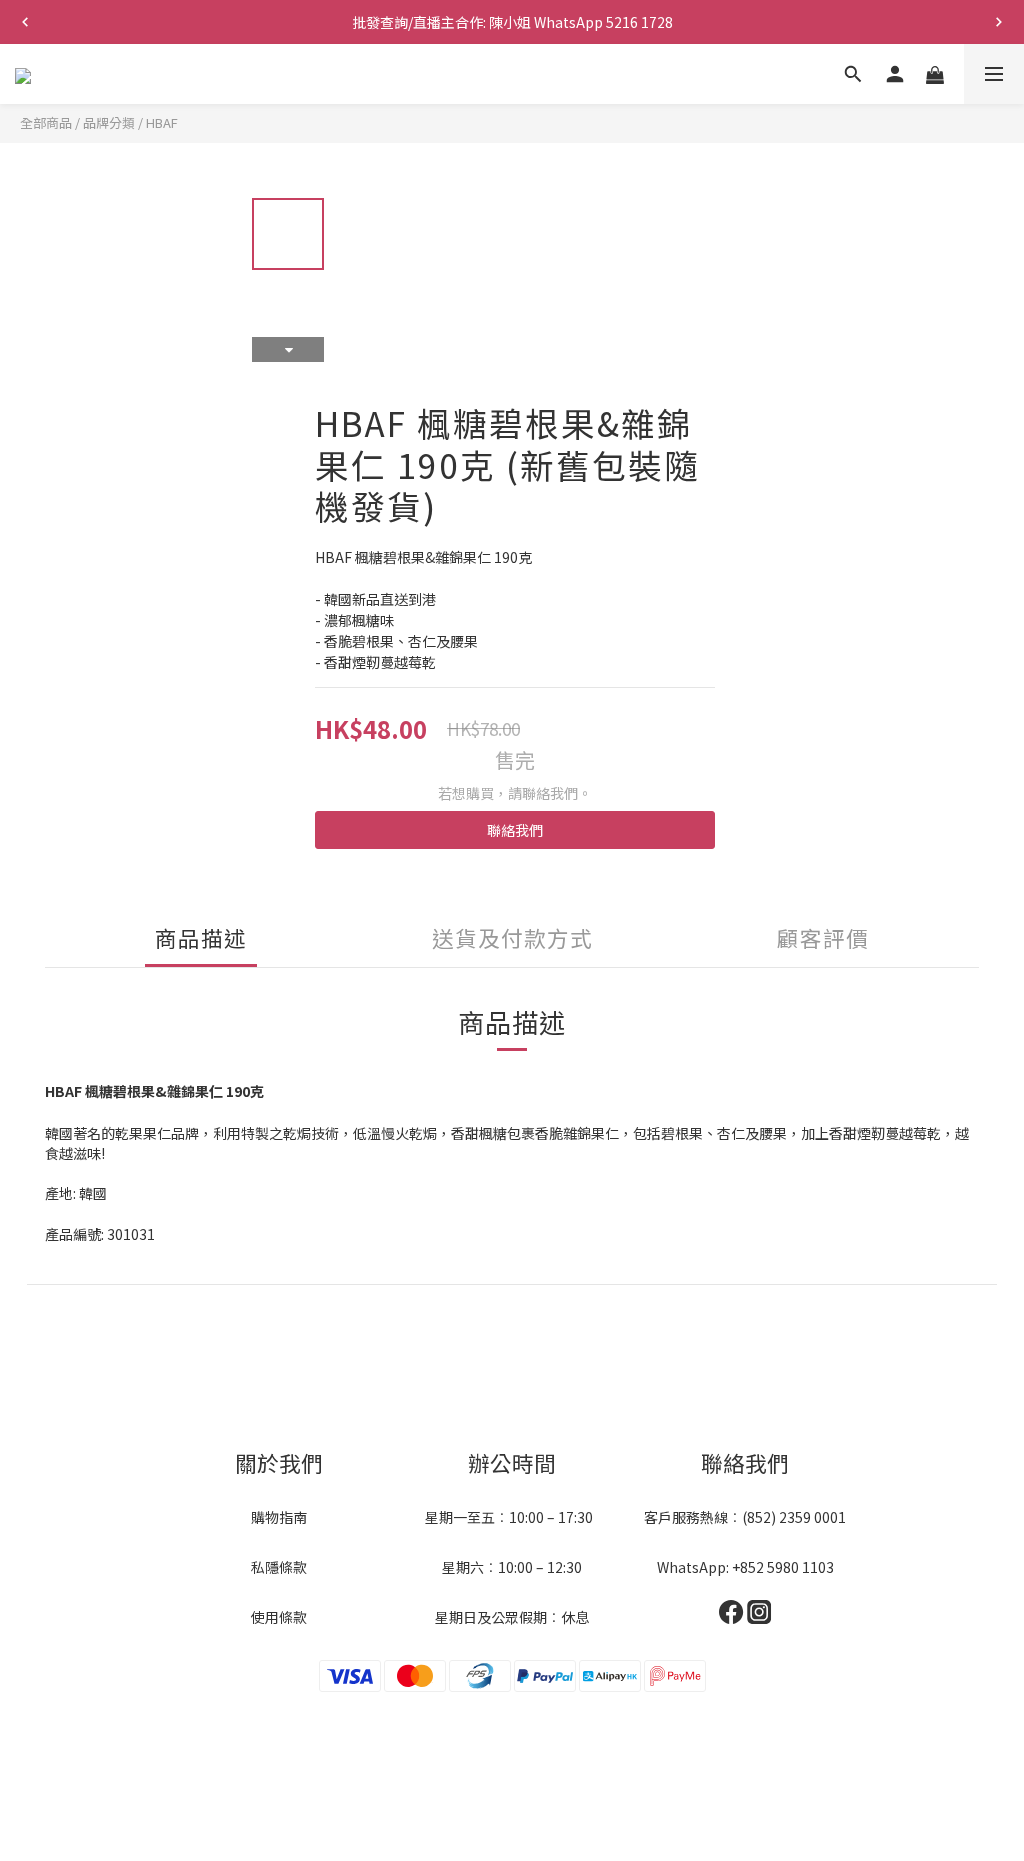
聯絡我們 (515, 830)
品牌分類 (109, 122)
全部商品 (46, 122)
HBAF (162, 122)
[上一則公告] (25, 22)
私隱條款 (279, 1567)
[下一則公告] (999, 22)
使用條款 (279, 1617)
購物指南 (279, 1517)
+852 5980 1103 (783, 1567)
